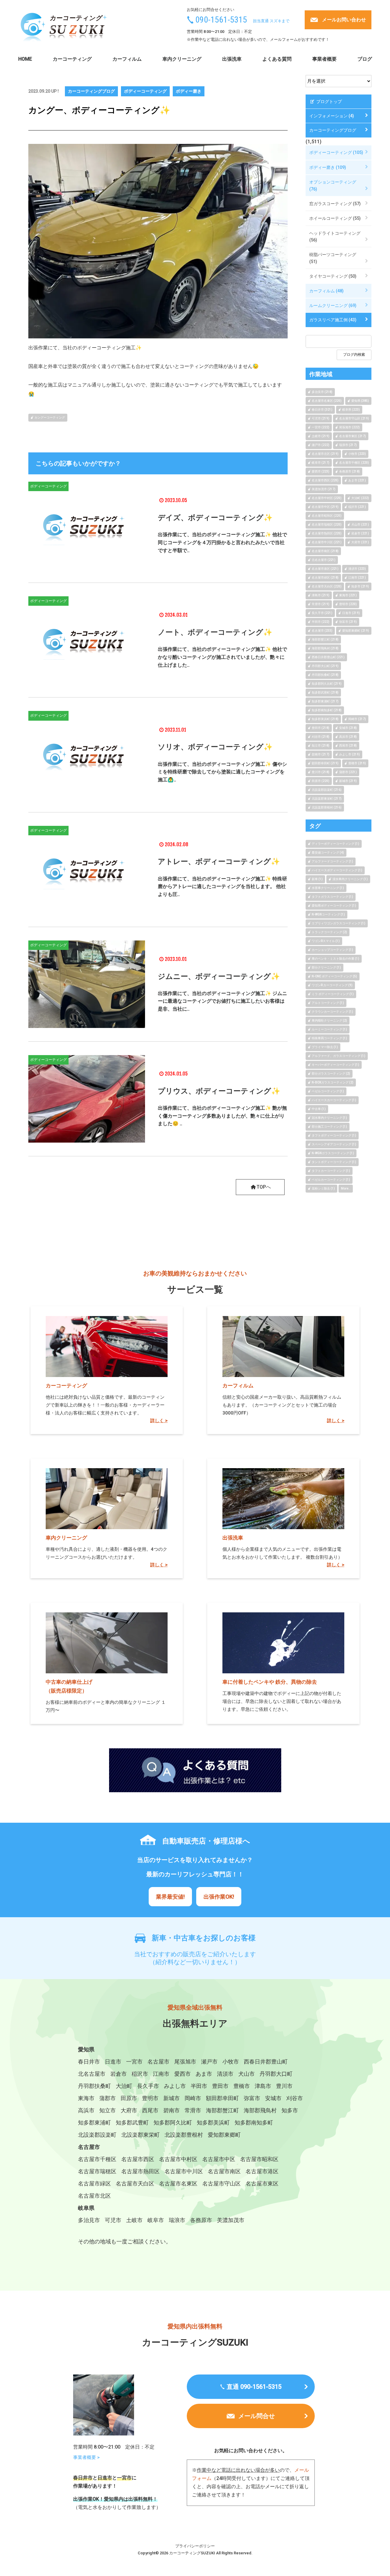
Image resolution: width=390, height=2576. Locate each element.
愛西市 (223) (321, 471)
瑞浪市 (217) (348, 445)
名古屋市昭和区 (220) (327, 516)
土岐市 (134, 2220)
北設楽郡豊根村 (184, 2135)
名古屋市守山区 (222, 2184)
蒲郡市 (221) (348, 772)
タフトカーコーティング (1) (331, 1171)
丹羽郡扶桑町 (94, 2086)
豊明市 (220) (348, 604)
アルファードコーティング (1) (332, 861)
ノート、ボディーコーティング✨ (215, 632)
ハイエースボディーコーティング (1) (337, 870)
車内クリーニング (182, 59)
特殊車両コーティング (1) (329, 1038)
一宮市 (134, 2062)
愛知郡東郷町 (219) (356, 631)
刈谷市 (295, 2098)
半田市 (199, 2086)
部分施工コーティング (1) (329, 1127)
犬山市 (246, 2074)
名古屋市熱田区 (140, 2171)
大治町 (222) (360, 498)
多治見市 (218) (322, 392)
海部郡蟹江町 (222, 2110)
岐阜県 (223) (351, 410)
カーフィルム (127, 59)
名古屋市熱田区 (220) (327, 533)
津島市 (263, 2086)
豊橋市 (242, 2086)
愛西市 (183, 2074)
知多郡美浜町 (213, 2123)
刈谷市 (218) (321, 737)
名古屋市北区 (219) (325, 454)
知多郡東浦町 (94, 2123)
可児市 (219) (321, 418)
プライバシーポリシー (195, 2546)
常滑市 (193, 2110)
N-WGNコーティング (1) (328, 914)
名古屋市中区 (219, 2159)
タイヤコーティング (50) (333, 276)
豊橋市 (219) (357, 763)
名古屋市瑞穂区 (97, 2171)
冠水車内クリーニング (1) (329, 1118)
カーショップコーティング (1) (332, 950)
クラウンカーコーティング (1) (332, 1012)
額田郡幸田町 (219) (325, 763)
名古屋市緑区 (94, 2184)
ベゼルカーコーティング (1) (331, 1180)
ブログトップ (329, 102)
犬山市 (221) (360, 524)
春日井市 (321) (322, 410)
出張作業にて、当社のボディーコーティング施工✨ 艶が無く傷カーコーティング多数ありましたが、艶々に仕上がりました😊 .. (222, 1116)
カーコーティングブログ (91, 91)
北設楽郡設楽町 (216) (327, 790)
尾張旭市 (185, 2062)
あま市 (204, 2074)
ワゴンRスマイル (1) (326, 941)
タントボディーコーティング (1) (334, 1162)
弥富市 (252, 2098)
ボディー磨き (189, 91)
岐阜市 (156, 2220)
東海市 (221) (348, 595)
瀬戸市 (209, 2062)
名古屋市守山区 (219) (354, 418)
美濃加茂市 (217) (324, 489)
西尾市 (150, 2110)
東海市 (86, 2098)
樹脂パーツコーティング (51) (333, 258)
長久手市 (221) (322, 613)
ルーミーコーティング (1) (329, 1029)
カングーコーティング (50, 417)
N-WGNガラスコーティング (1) (333, 1153)
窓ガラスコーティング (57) (335, 204)
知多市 (290, 2110)
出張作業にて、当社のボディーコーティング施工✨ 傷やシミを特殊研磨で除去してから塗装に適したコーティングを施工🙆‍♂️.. (222, 772)
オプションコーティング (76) (333, 185)
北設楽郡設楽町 (97, 2135)
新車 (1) (317, 879)
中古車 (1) (319, 1109)
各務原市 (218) (349, 471)
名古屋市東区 (262, 2184)
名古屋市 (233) (322, 631)
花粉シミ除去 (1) (323, 1188)
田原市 (129, 2098)
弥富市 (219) (348, 622)
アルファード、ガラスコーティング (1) (339, 1056)
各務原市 (201, 2220)
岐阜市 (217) (321, 463)
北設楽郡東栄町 (140, 2135)
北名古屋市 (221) (324, 560)
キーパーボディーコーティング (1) (335, 1065)
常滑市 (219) (321, 604)
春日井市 (89, 2062)
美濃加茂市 (231, 2220)
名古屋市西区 (138, 2159)
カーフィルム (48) (326, 291)
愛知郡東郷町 (224, 2135)
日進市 (113, 2062)
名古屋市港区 (262, 2171)
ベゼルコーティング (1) (328, 1091)
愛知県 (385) (360, 401)
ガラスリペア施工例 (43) (333, 320)
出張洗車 (232, 59)
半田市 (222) (321, 622)
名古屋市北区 (94, 2196)
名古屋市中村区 (178, 2159)
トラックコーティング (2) (329, 932)
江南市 (161, 2074)
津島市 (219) (321, 595)
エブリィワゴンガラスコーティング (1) (339, 923)
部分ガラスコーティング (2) (331, 1074)
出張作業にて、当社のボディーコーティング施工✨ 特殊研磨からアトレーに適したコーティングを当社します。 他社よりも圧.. (222, 887)
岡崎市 (193, 2098)
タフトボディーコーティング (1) (334, 1135)
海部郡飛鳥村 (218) (325, 648)
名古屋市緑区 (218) (325, 578)
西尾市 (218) (348, 746)
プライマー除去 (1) (325, 1047)
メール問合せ (257, 2416)
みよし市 (175, 2086)
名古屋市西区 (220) (325, 480)
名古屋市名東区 (178, 2184)
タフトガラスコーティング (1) (332, 897)
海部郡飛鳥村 (260, 2110)
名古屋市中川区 (184, 2171)
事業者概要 (324, 59)
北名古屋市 (92, 2074)
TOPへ (264, 1187)
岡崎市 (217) (357, 719)
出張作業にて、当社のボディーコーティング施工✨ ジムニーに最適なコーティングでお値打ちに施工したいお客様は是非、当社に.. (222, 1001)
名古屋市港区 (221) (325, 569)
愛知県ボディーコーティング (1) (334, 906)
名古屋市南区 (224, 2171)
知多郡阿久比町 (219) (327, 684)
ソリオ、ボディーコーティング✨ (215, 747)
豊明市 (150, 2098)
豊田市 (220, 2086)
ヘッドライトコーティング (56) (335, 237)
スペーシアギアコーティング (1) (334, 1144)
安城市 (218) (348, 728)
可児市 (113, 2220)
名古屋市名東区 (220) (327, 401)
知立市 (108, 2110)
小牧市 (231, 2062)
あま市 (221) (357, 480)
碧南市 (172, 2110)
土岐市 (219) (321, 436)
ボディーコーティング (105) (336, 152)
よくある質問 (277, 59)
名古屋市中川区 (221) (327, 542)
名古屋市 (158, 2062)
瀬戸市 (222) (321, 445)
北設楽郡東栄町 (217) (327, 799)
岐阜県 (86, 2208)
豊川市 (284, 2086)
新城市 (172, 2098)
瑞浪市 (177, 2220)
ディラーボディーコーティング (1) (335, 844)
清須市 (225, 2074)
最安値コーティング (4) (328, 853)
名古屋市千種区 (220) (354, 463)
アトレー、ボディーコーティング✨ (219, 862)
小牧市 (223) (357, 454)
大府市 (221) (360, 542)
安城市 (273, 2098)
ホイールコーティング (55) (335, 218)
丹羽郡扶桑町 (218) (325, 675)
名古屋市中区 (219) (325, 507)
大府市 (129, 2110)
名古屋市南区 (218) (325, 551)
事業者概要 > (86, 2457)
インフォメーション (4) (332, 116)
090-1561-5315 (221, 20)
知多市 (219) (360, 586)
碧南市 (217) (321, 754)
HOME (25, 59)
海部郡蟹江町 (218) (325, 639)
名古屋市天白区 (135, 2184)
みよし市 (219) (349, 754)
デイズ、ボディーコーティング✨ (215, 518)
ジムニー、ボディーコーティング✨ (219, 976)
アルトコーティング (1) (328, 1003)
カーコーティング (72, 59)
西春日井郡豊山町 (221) (328, 657)
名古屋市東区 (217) (353, 436)
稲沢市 (140, 2074)
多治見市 (89, 2220)
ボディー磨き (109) (328, 167)
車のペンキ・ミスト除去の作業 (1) (335, 959)
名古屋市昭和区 (259, 2159)
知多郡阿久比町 (173, 2123)
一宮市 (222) (321, 427)
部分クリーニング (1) (326, 967)
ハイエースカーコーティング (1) (334, 1100)
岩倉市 (119, 2074)
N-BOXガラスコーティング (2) (333, 1082)
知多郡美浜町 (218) (325, 719)
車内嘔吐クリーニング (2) (329, 1020)
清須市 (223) (357, 569)
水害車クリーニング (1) (328, 888)
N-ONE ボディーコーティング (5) (334, 976)
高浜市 (86, 2110)
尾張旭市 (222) (349, 427)
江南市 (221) (357, 578)
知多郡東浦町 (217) (325, 701)
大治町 (124, 2086)
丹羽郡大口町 (276, 2074)
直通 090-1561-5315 (254, 2387)
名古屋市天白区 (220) (327, 586)
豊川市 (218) (321, 772)
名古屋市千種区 (97, 2159)
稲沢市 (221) (357, 507)
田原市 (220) (321, 781)
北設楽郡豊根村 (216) (327, 807)
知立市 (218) (321, 746)
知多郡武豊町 (132, 2123)
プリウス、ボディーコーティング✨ (219, 1091)
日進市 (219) (351, 613)
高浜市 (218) (348, 737)
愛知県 (86, 2049)
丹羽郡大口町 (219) (325, 666)
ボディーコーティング (145, 91)
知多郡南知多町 (254, 2123)
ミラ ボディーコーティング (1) (333, 994)
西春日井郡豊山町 (266, 2062)
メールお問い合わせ (344, 20)
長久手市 (148, 2086)
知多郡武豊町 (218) (325, 692)
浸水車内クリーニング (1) (350, 879)
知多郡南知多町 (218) (327, 710)
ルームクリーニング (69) (333, 305)
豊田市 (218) (321, 728)
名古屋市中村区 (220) (327, 498)
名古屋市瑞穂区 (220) (327, 524)
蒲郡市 (108, 2098)
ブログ (365, 59)
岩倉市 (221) (360, 533)
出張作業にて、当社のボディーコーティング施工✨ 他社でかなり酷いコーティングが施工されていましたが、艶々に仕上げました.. (222, 657)
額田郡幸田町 (222, 2098)
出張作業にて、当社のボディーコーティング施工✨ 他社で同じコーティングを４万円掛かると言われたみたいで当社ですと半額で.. (222, 542)
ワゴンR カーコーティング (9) (332, 985)
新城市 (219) (348, 781)
